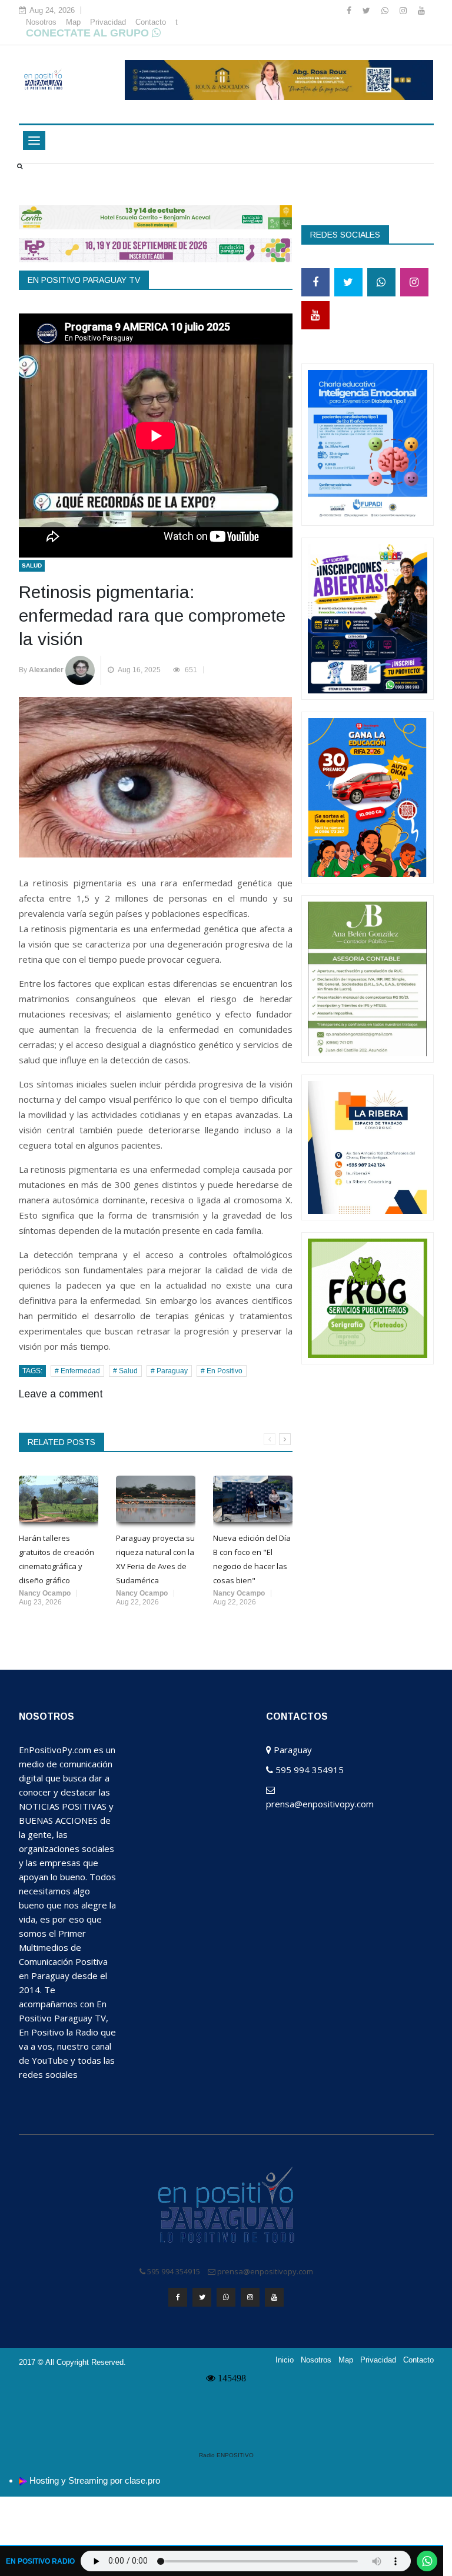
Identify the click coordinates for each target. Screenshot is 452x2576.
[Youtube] (421, 11)
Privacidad (108, 22)
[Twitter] (368, 11)
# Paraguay (169, 1371)
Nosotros (41, 22)
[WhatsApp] (386, 11)
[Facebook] (350, 11)
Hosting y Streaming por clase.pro (95, 2480)
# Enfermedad (77, 1371)
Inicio (285, 2360)
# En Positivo (222, 1371)
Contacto (151, 22)
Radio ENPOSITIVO (226, 2455)
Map (73, 22)
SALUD (32, 565)
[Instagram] (404, 11)
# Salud (125, 1371)
